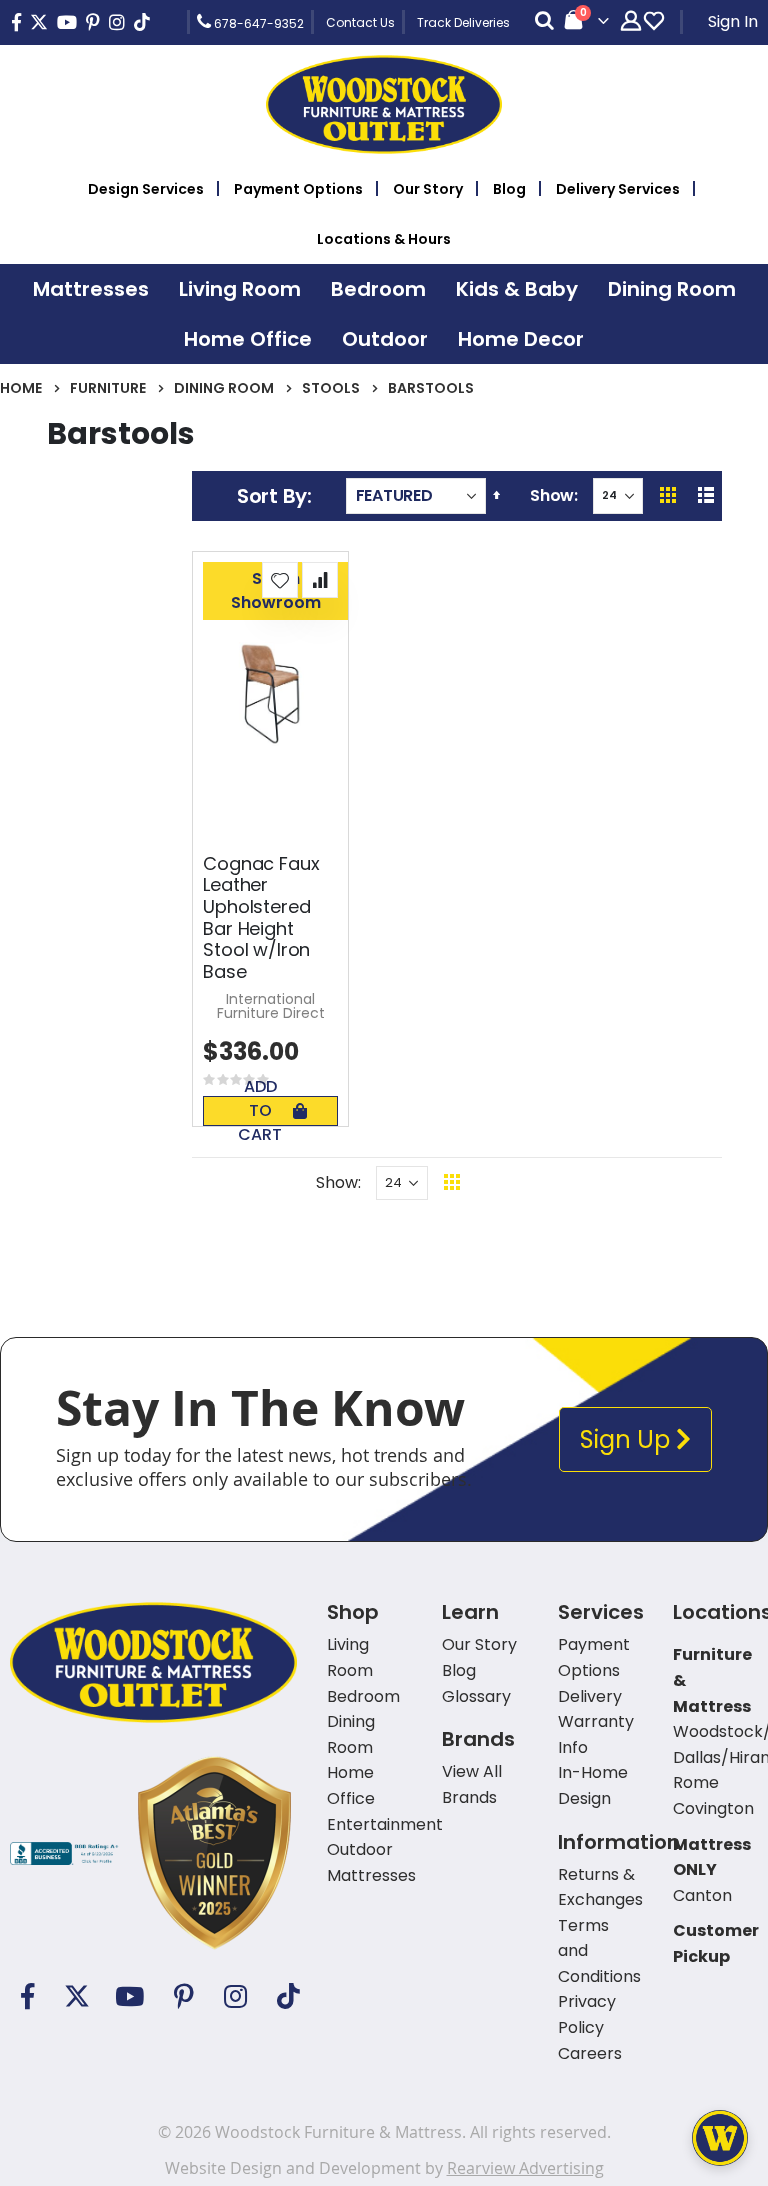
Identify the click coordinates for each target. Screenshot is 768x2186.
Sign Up (628, 1439)
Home (21, 388)
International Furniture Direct (271, 1006)
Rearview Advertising (525, 2168)
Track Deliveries (463, 22)
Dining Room (224, 388)
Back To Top (574, 1182)
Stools (331, 388)
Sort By (272, 496)
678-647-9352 (257, 23)
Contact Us (360, 22)
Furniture (108, 388)
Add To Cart (260, 1111)
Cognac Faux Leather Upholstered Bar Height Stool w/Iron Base (261, 918)
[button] (280, 580)
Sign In (733, 21)
